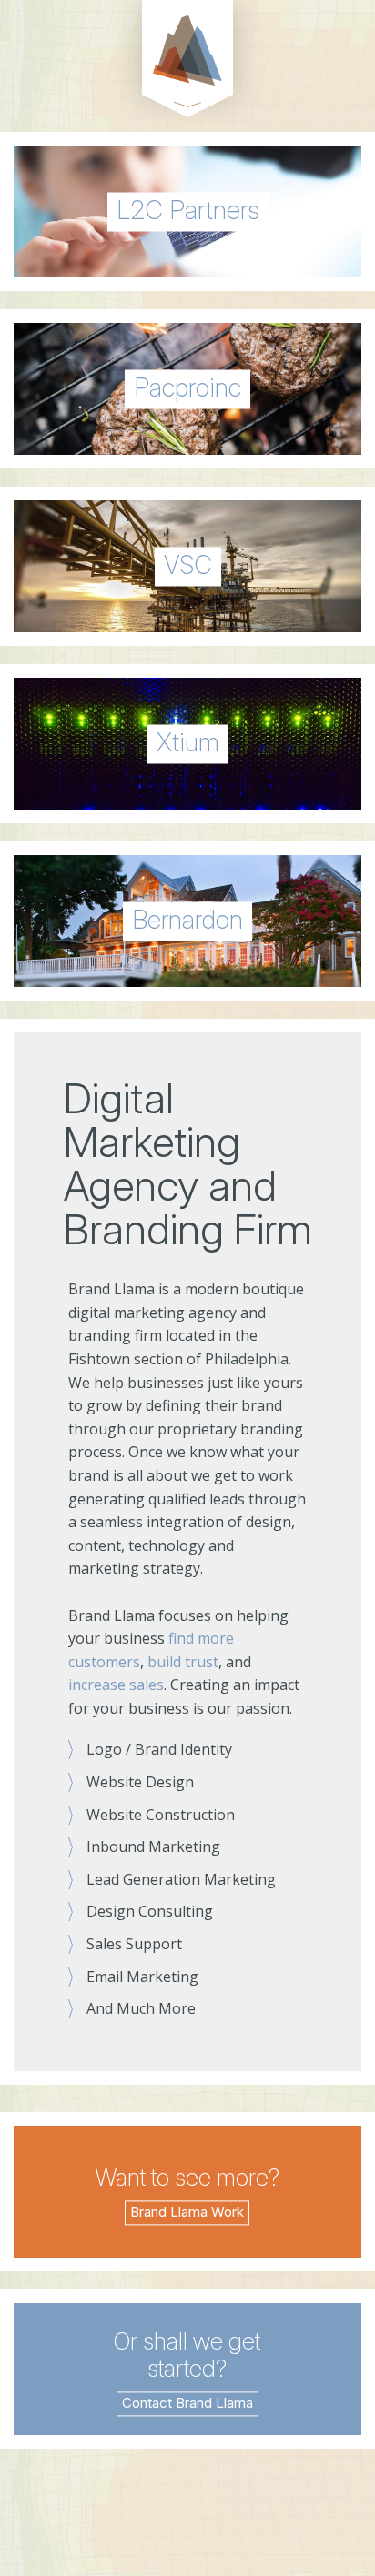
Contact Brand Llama (187, 2403)
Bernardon (187, 919)
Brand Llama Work (187, 2212)
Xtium (188, 741)
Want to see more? (187, 2177)
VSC (188, 564)
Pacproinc (187, 387)
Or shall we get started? (187, 2355)
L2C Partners (188, 209)
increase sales (116, 1685)
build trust (183, 1662)
